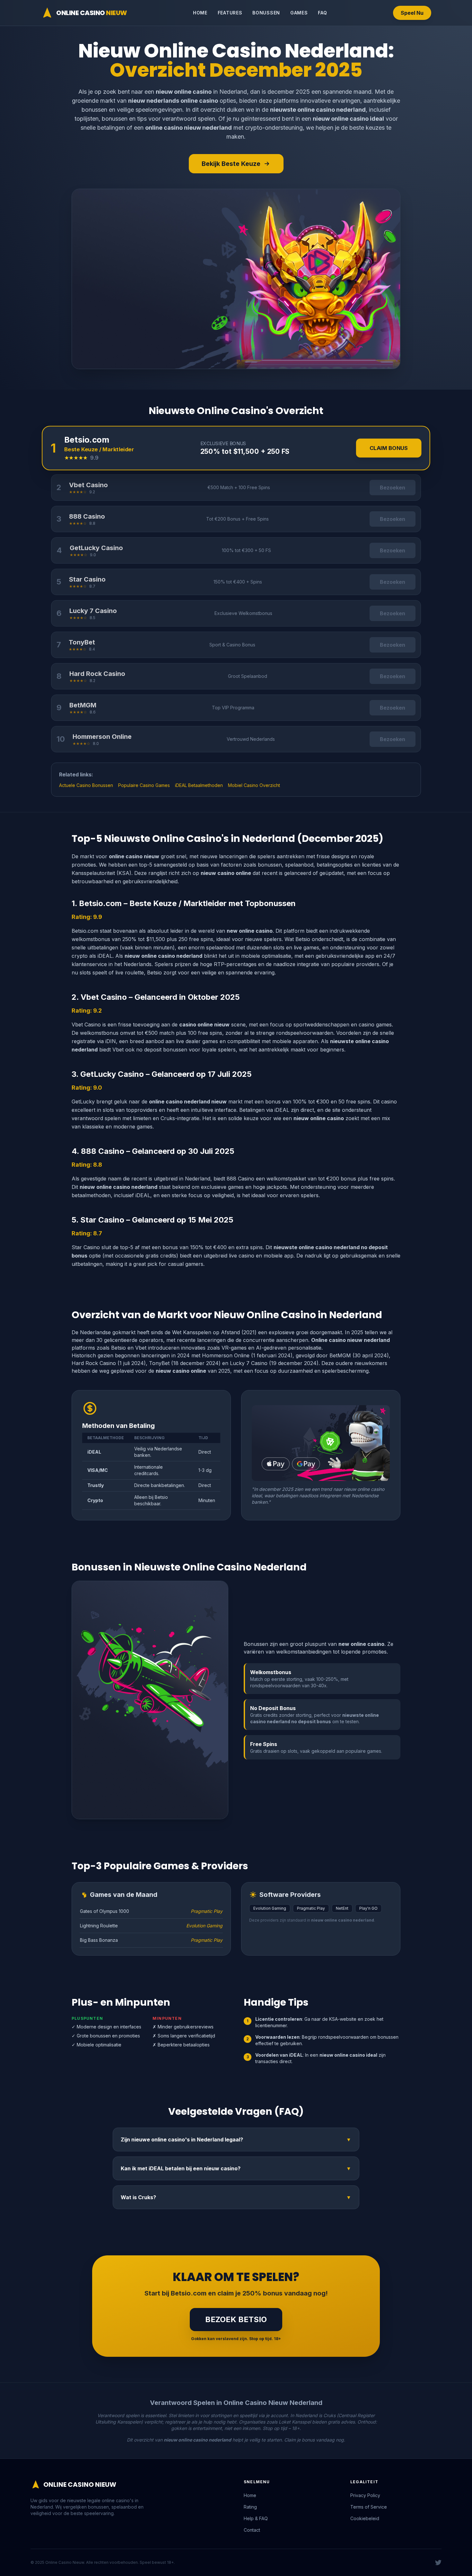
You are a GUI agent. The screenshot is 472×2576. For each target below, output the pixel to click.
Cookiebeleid (365, 2518)
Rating (250, 2507)
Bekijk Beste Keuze (231, 164)
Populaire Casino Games (144, 785)
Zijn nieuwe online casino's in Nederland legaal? (236, 2139)
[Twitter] (438, 2563)
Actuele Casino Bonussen (86, 785)
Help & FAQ (256, 2518)
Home (200, 13)
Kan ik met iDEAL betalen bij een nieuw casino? (236, 2168)
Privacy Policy (365, 2495)
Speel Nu (412, 13)
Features (230, 13)
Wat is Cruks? (236, 2197)
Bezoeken (393, 488)
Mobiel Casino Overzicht (254, 785)
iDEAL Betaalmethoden (199, 785)
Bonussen (266, 13)
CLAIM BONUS (389, 448)
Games (299, 13)
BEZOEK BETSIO (236, 2319)
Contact (252, 2530)
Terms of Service (369, 2507)
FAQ (322, 13)
